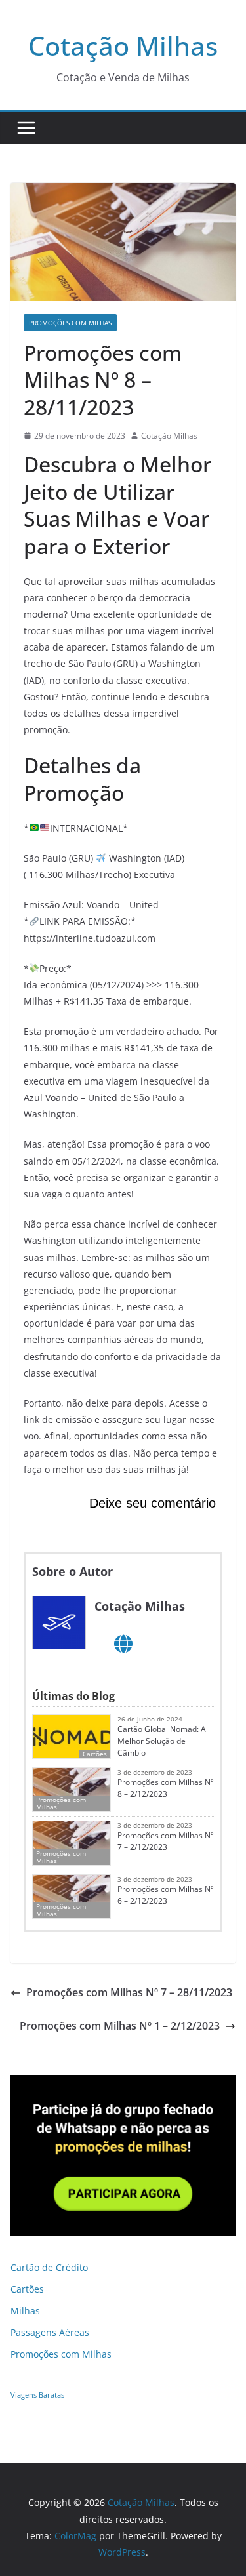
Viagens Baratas (37, 2395)
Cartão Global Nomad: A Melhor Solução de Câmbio (162, 1741)
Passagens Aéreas (50, 2332)
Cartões (27, 2289)
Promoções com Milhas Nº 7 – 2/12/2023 (165, 1841)
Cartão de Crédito (49, 2267)
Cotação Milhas (123, 46)
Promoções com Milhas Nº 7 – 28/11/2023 (129, 1992)
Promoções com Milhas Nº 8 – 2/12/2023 (165, 1788)
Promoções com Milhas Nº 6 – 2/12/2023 (165, 1895)
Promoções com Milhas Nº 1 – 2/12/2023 (120, 2026)
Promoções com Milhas (70, 323)
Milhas (25, 2311)
